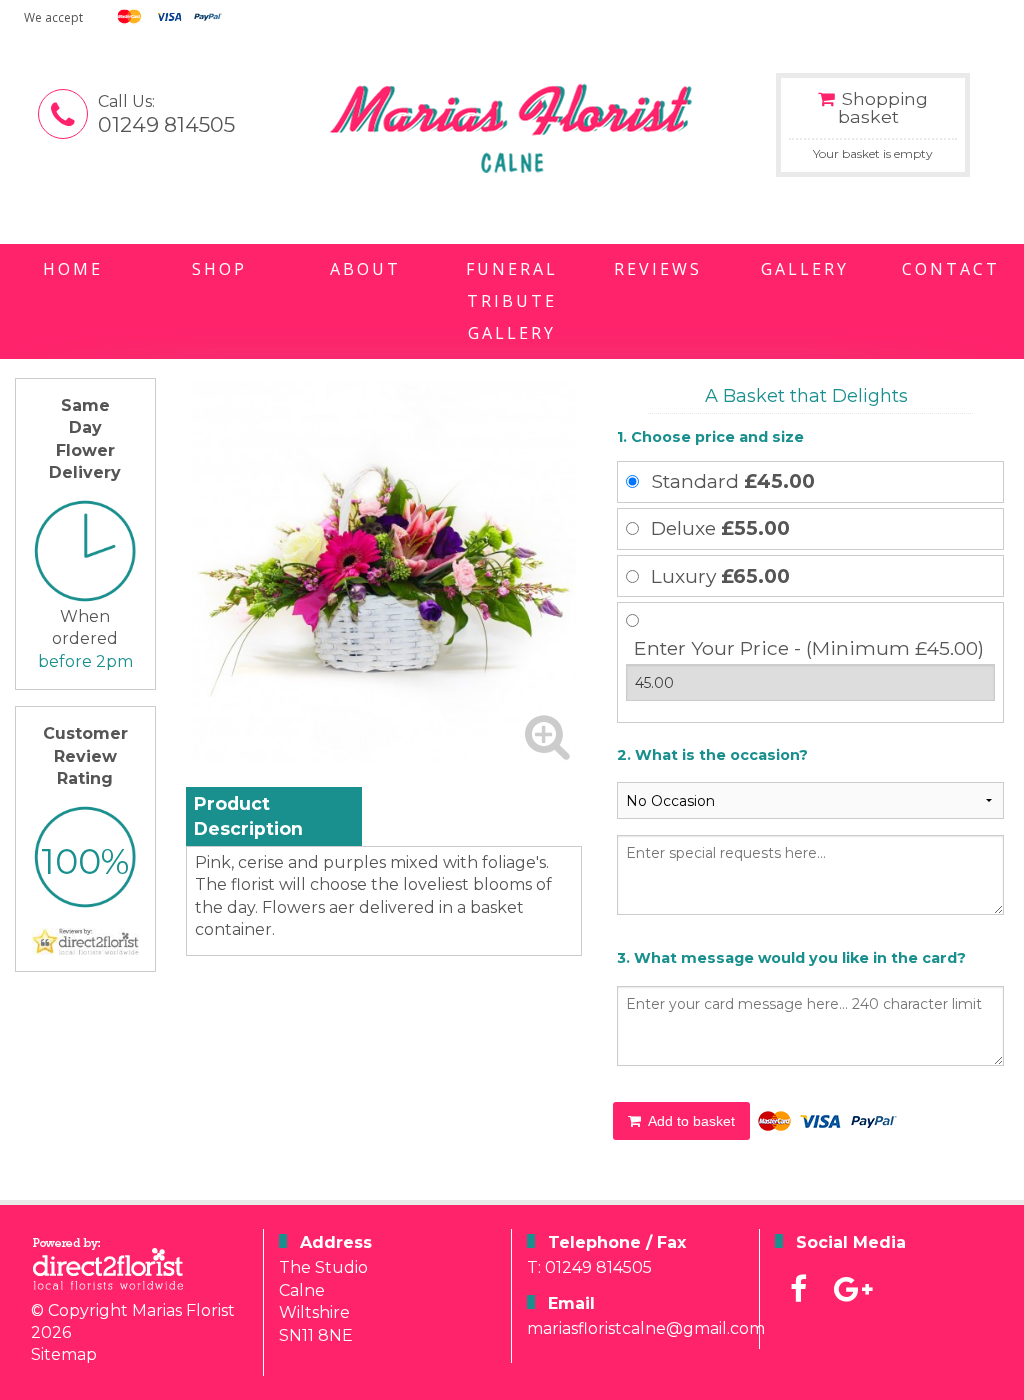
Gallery (805, 269)
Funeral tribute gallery (512, 301)
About (365, 269)
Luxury (720, 576)
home (73, 269)
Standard (733, 481)
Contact (951, 269)
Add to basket (690, 1121)
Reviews (658, 269)
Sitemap (64, 1354)
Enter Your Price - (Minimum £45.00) (809, 648)
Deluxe (720, 528)
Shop (219, 269)
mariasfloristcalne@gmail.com (646, 1328)
